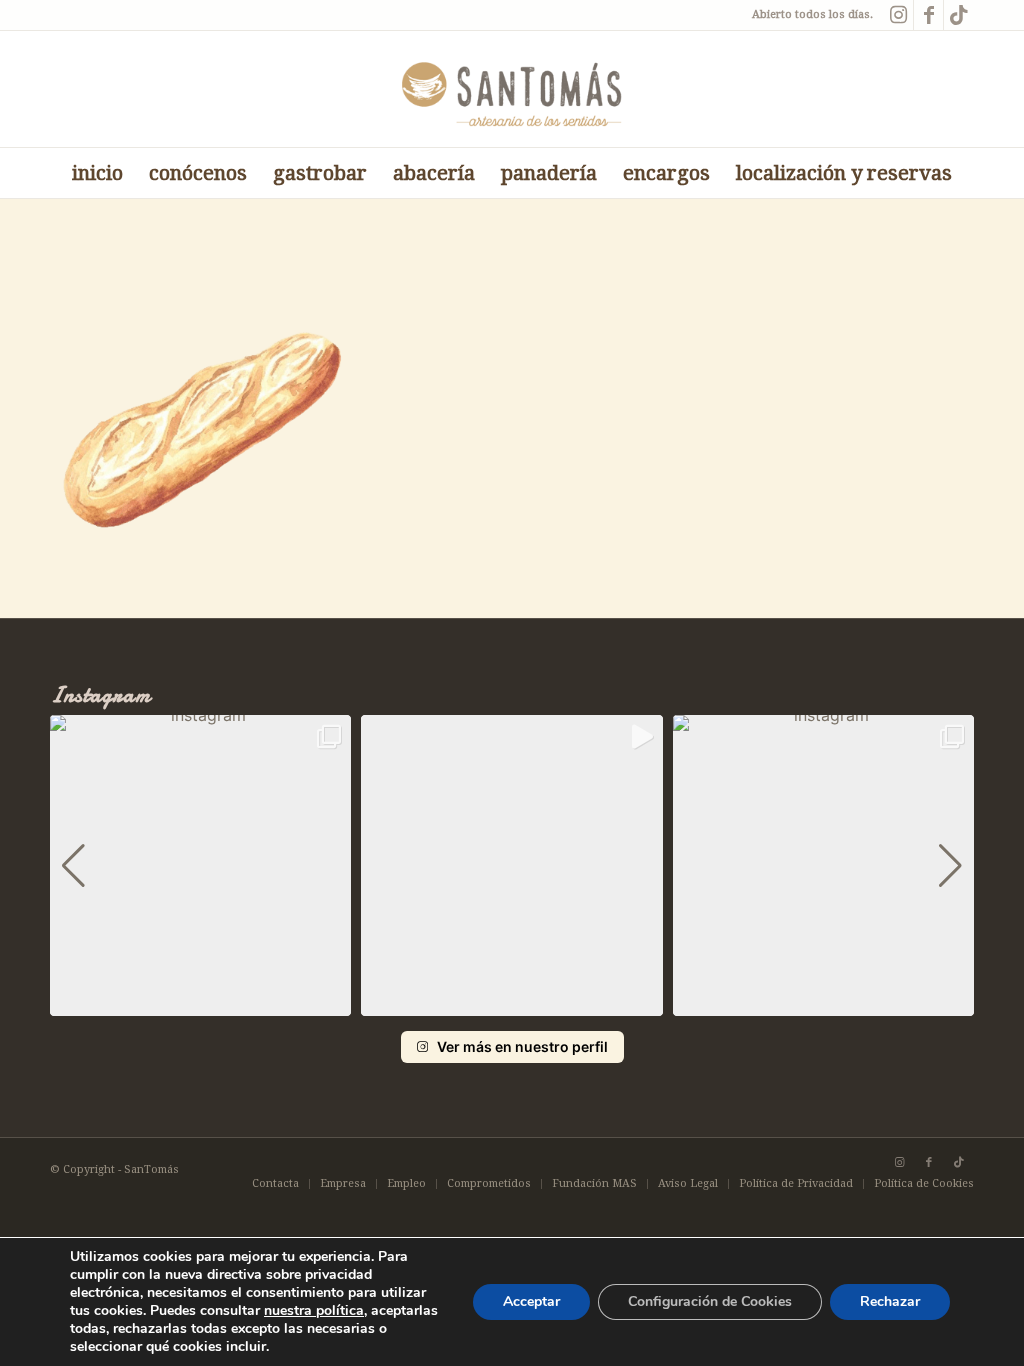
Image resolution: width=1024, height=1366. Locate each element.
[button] (512, 1002)
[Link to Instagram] (898, 15)
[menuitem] (97, 173)
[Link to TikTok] (959, 15)
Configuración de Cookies (710, 1301)
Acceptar (531, 1301)
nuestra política (314, 1310)
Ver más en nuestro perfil (522, 1046)
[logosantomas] (512, 89)
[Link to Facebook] (928, 15)
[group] (200, 865)
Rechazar (890, 1301)
